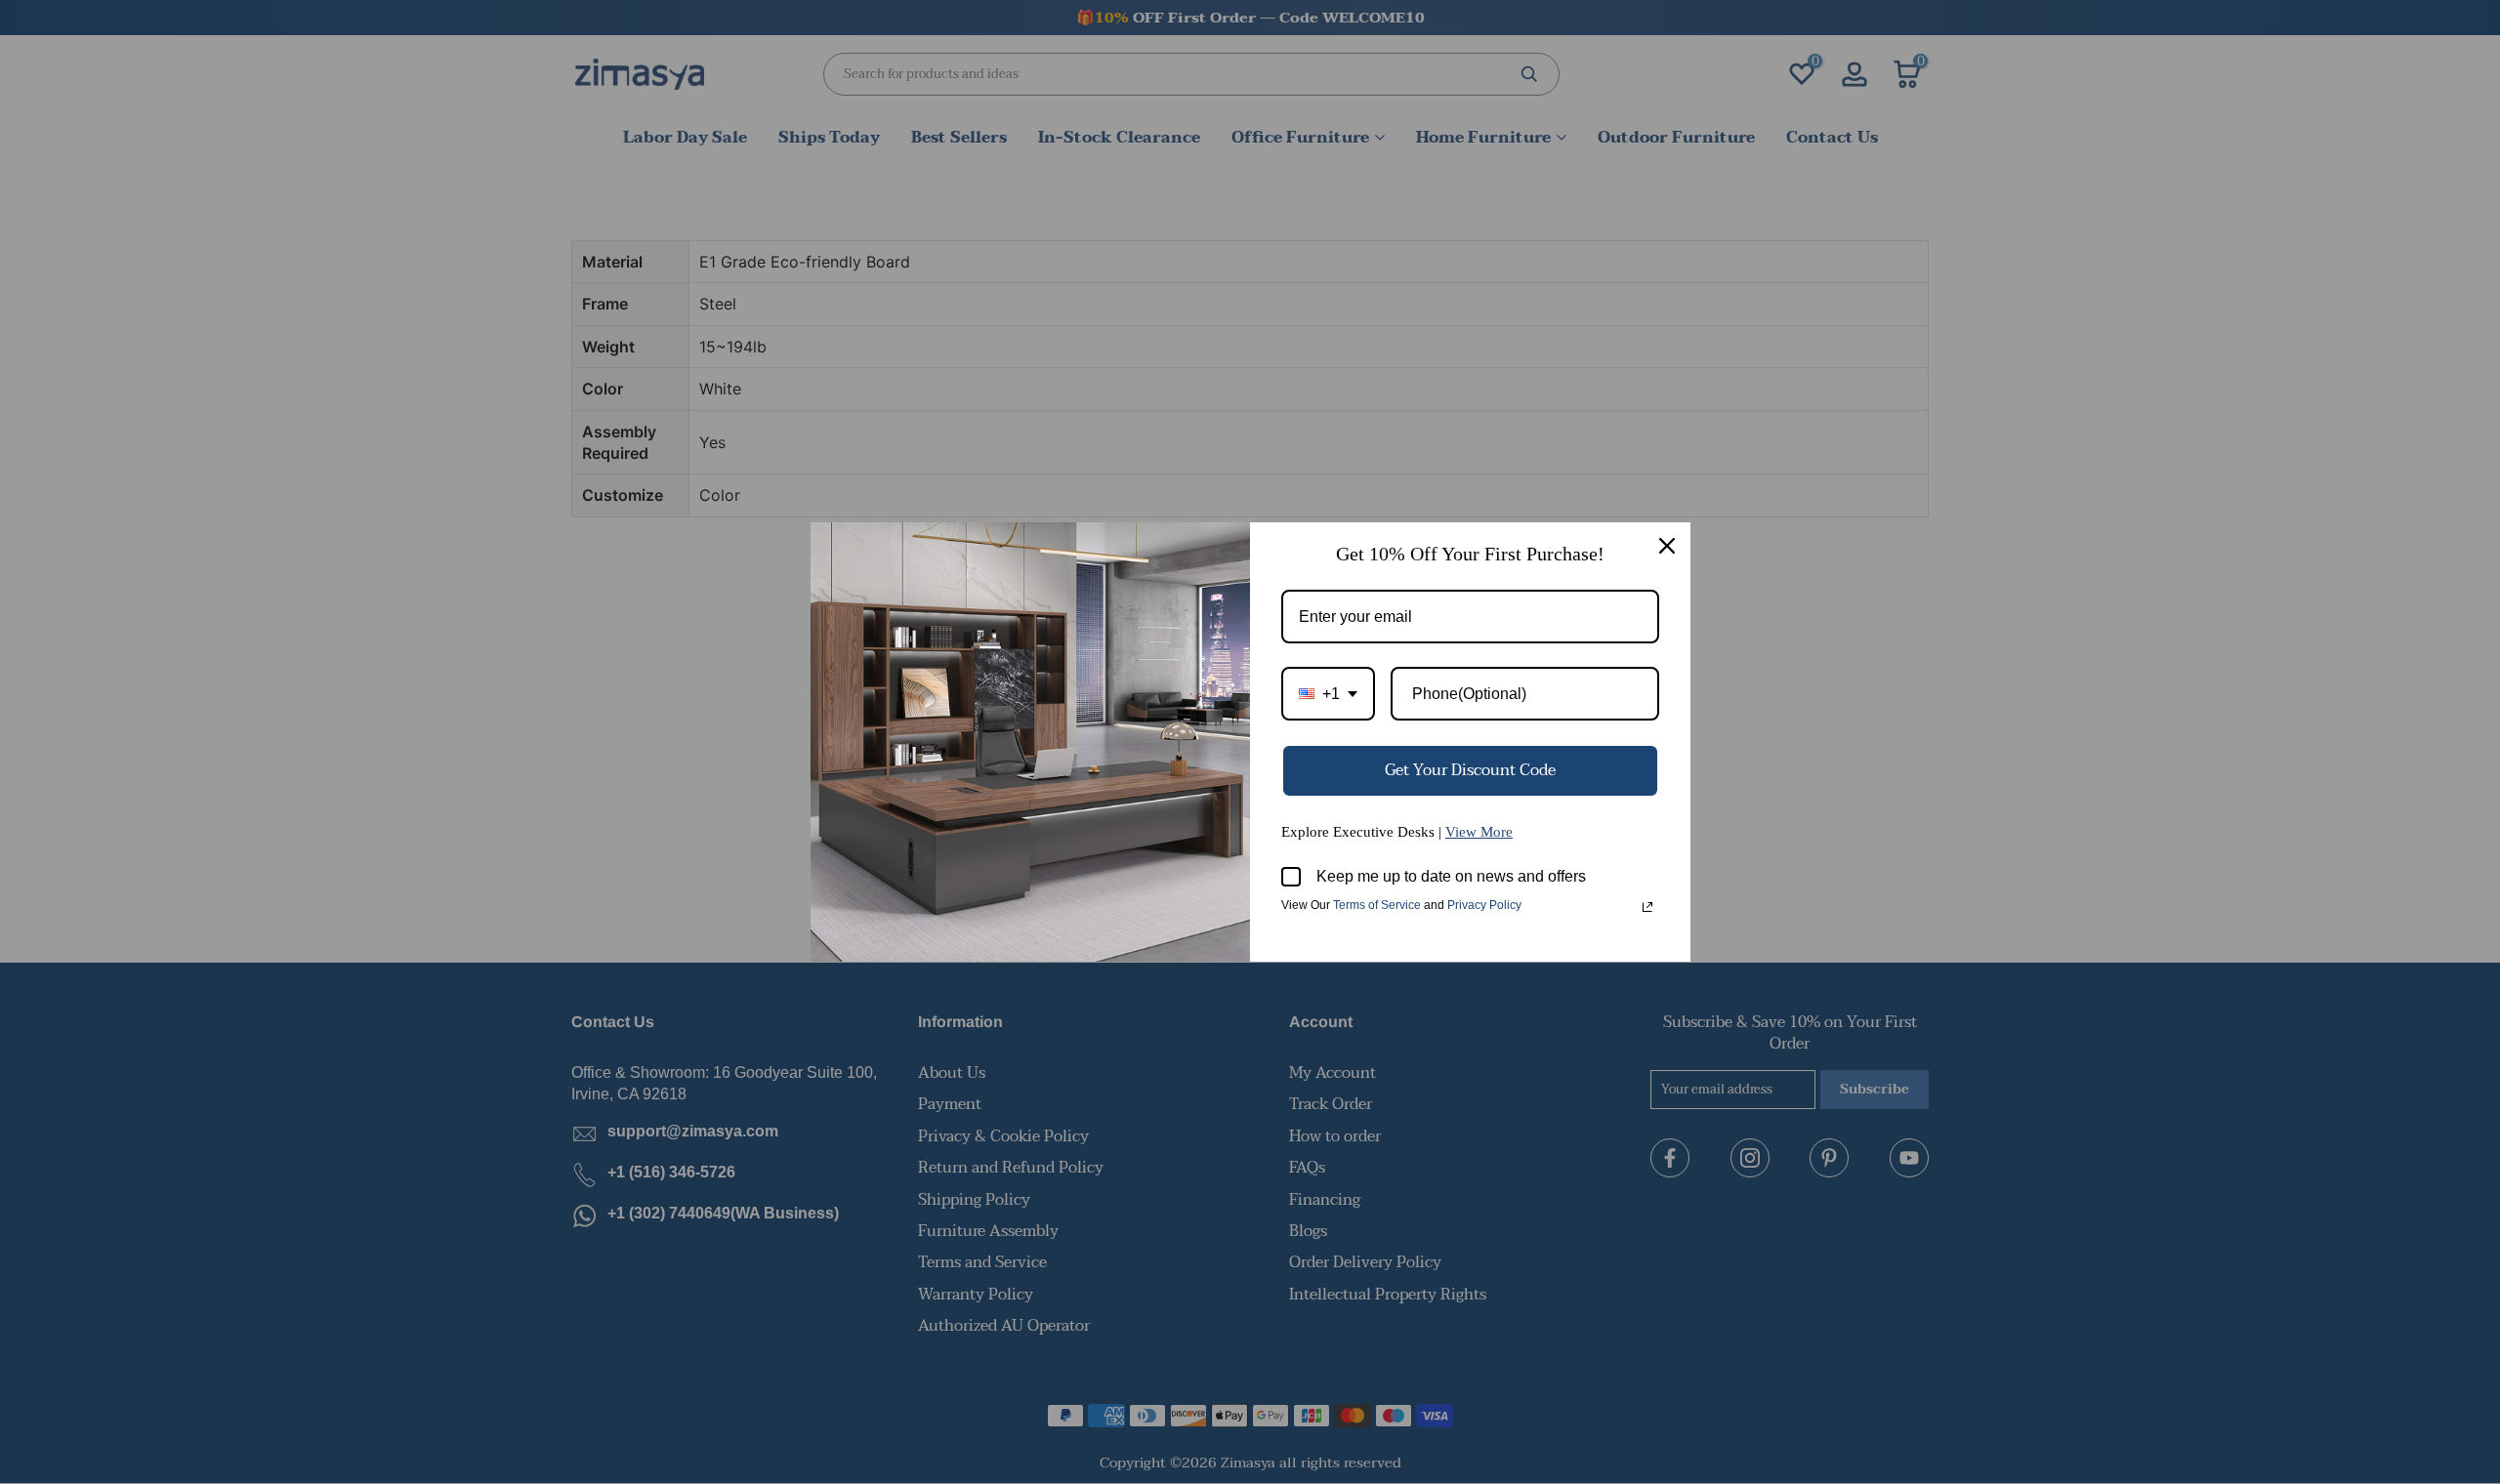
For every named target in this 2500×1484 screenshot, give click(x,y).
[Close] (1667, 546)
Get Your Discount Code (1470, 770)
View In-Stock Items (2230, 1290)
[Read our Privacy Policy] (1647, 907)
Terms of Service (1377, 905)
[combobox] (1328, 694)
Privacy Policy (1484, 905)
